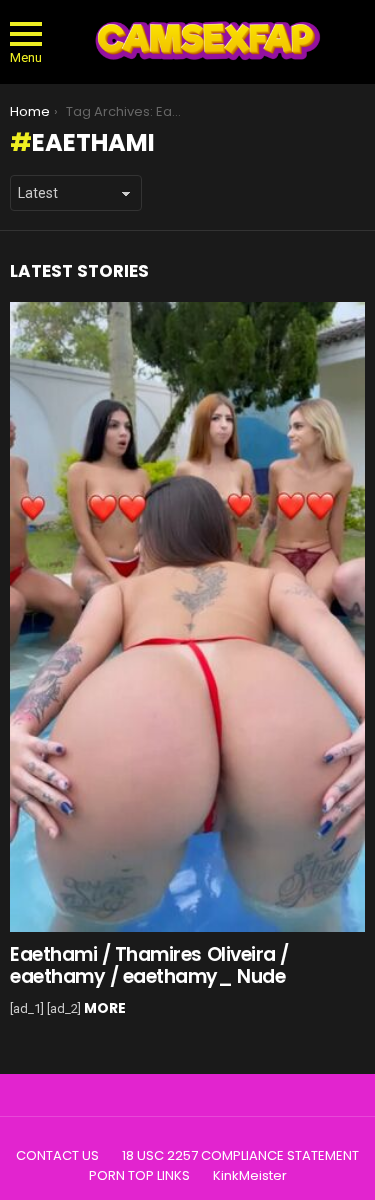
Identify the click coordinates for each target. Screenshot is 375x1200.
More (105, 1008)
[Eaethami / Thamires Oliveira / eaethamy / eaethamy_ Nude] (187, 617)
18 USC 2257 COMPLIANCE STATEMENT (240, 1156)
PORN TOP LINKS (139, 1176)
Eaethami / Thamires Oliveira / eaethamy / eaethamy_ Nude (149, 965)
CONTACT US (57, 1156)
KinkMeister (250, 1176)
